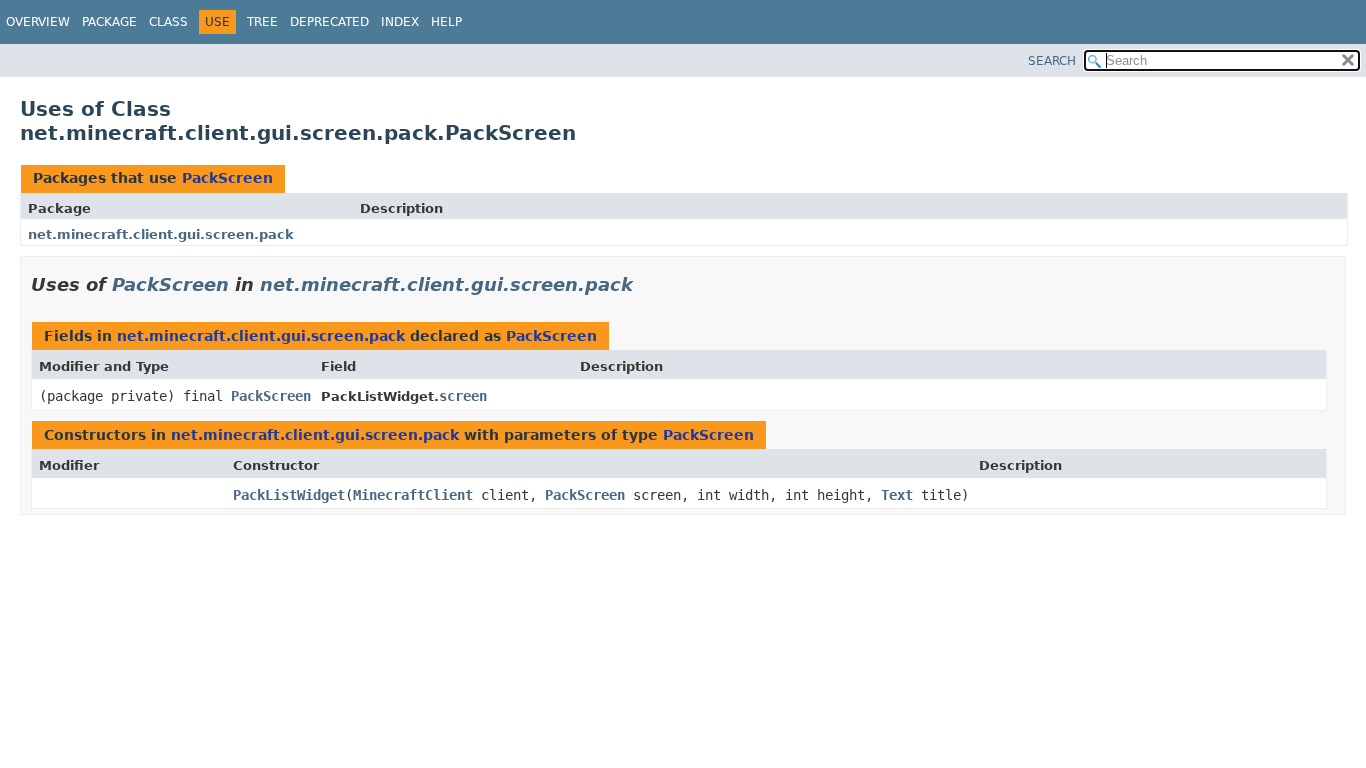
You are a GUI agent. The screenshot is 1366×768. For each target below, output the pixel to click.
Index (400, 22)
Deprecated (329, 22)
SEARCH (1052, 61)
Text (897, 495)
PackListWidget (289, 495)
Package (109, 22)
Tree (262, 22)
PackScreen (227, 178)
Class (168, 22)
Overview (38, 22)
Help (446, 22)
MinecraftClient (413, 495)
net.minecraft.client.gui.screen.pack (161, 234)
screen (463, 396)
